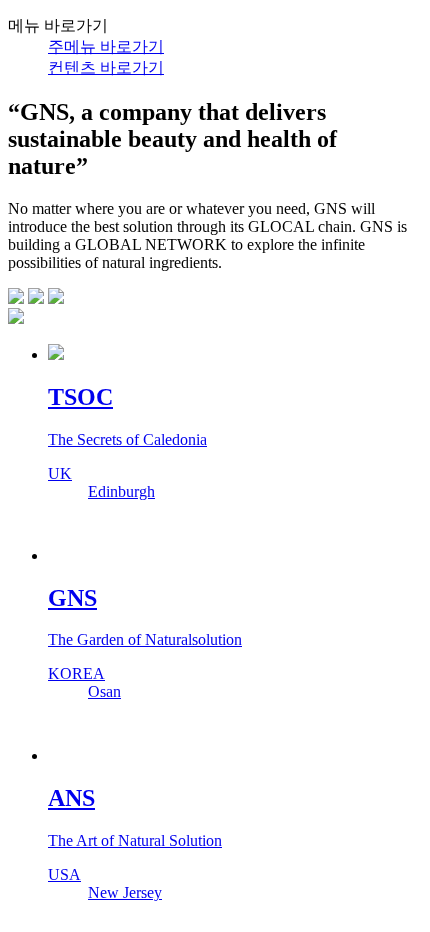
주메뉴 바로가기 (106, 46)
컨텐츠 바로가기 (106, 67)
